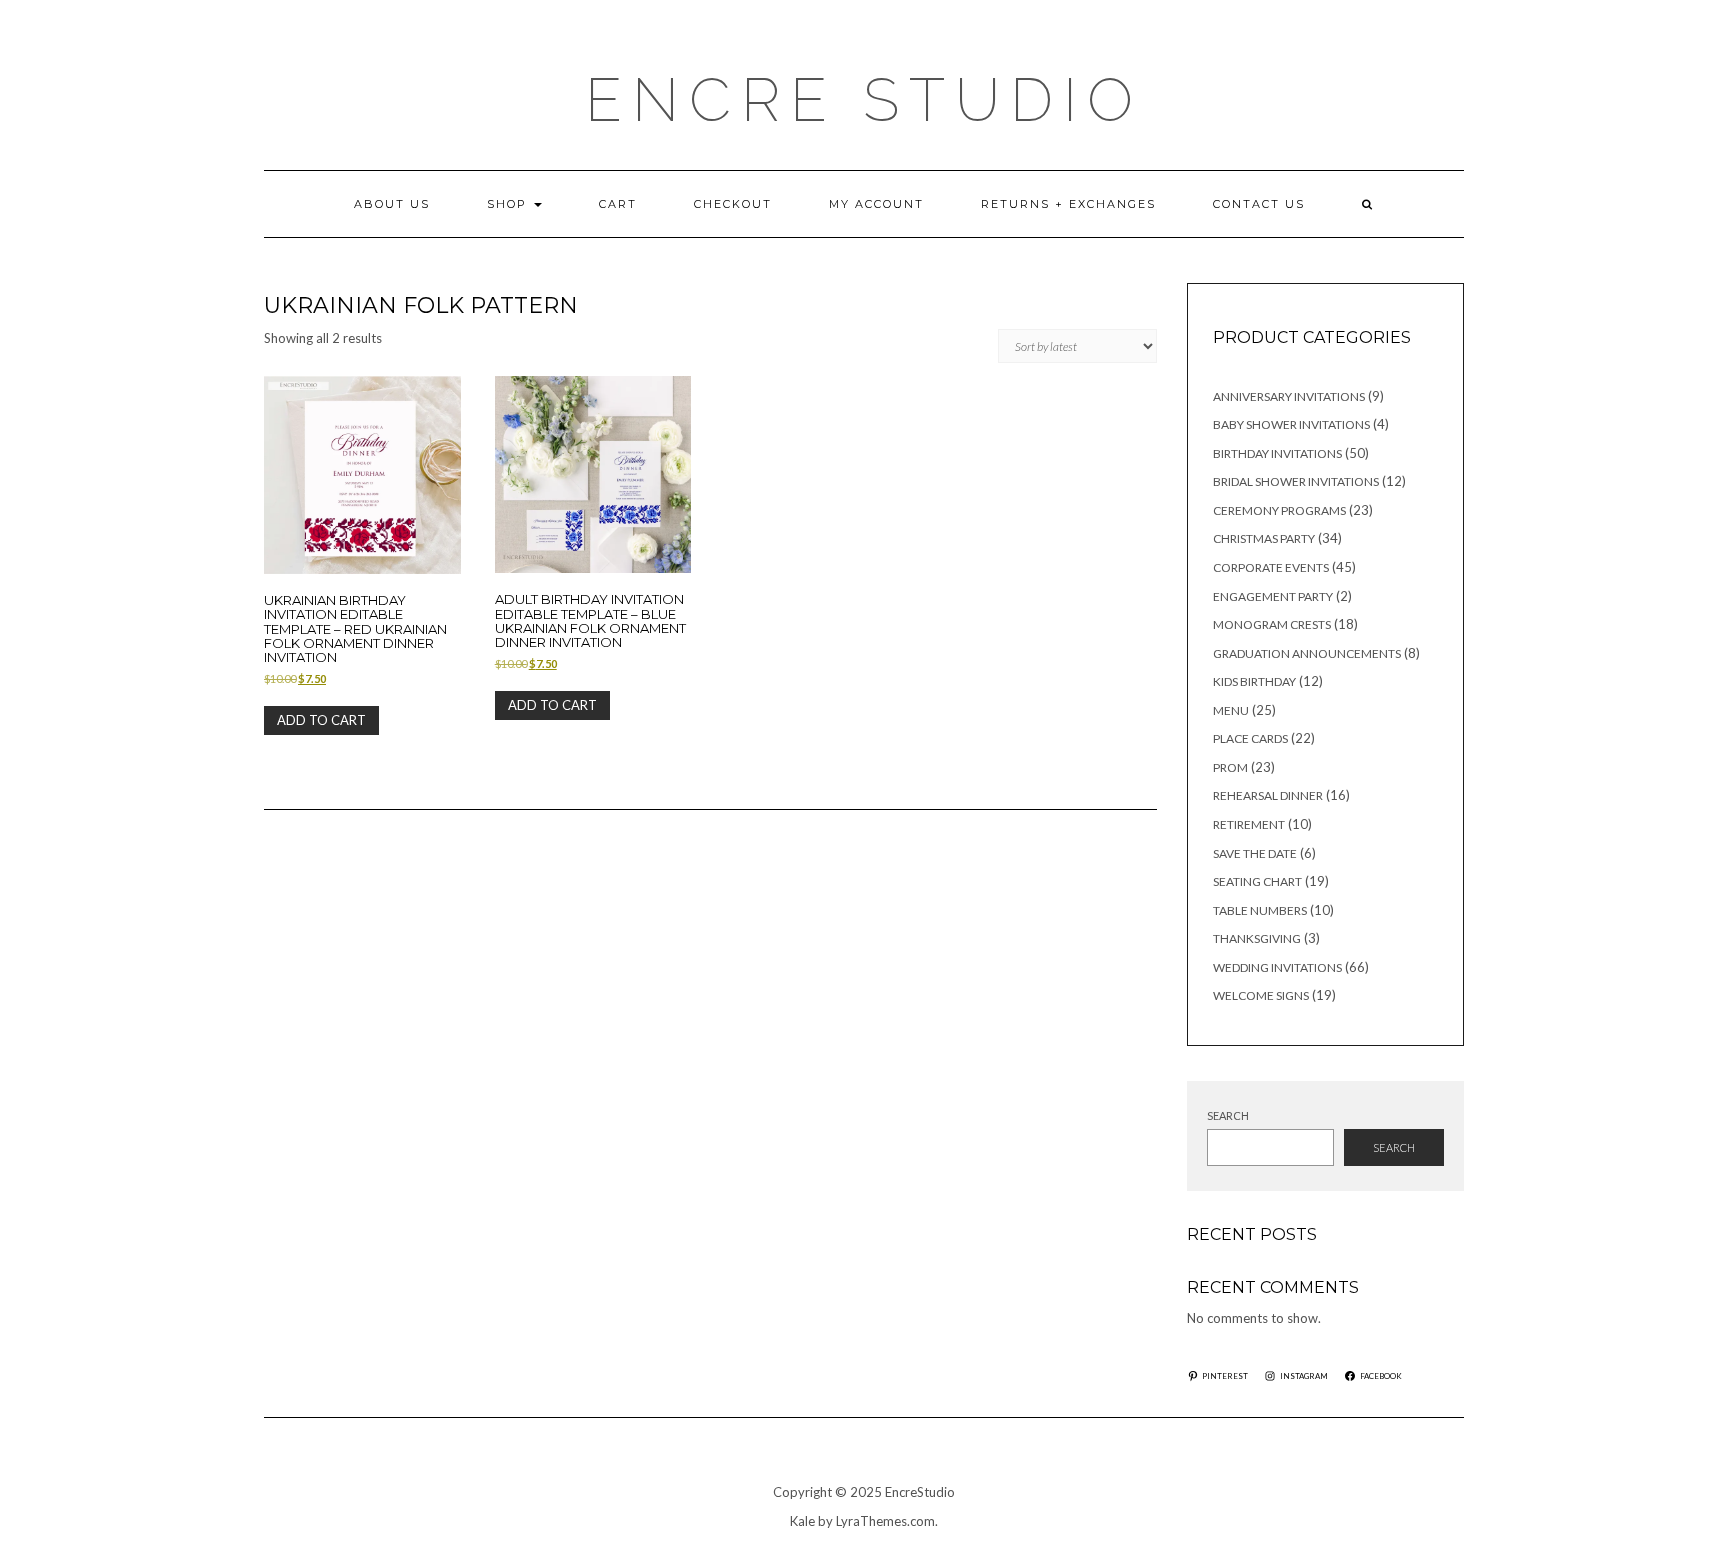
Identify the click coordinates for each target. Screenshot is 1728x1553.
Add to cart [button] (321, 720)
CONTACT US (1259, 204)
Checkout (733, 204)
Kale (802, 1521)
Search (1228, 1115)
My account (876, 204)
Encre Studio (864, 100)
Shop (509, 204)
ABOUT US (392, 204)
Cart (618, 204)
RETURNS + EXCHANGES (1068, 204)
